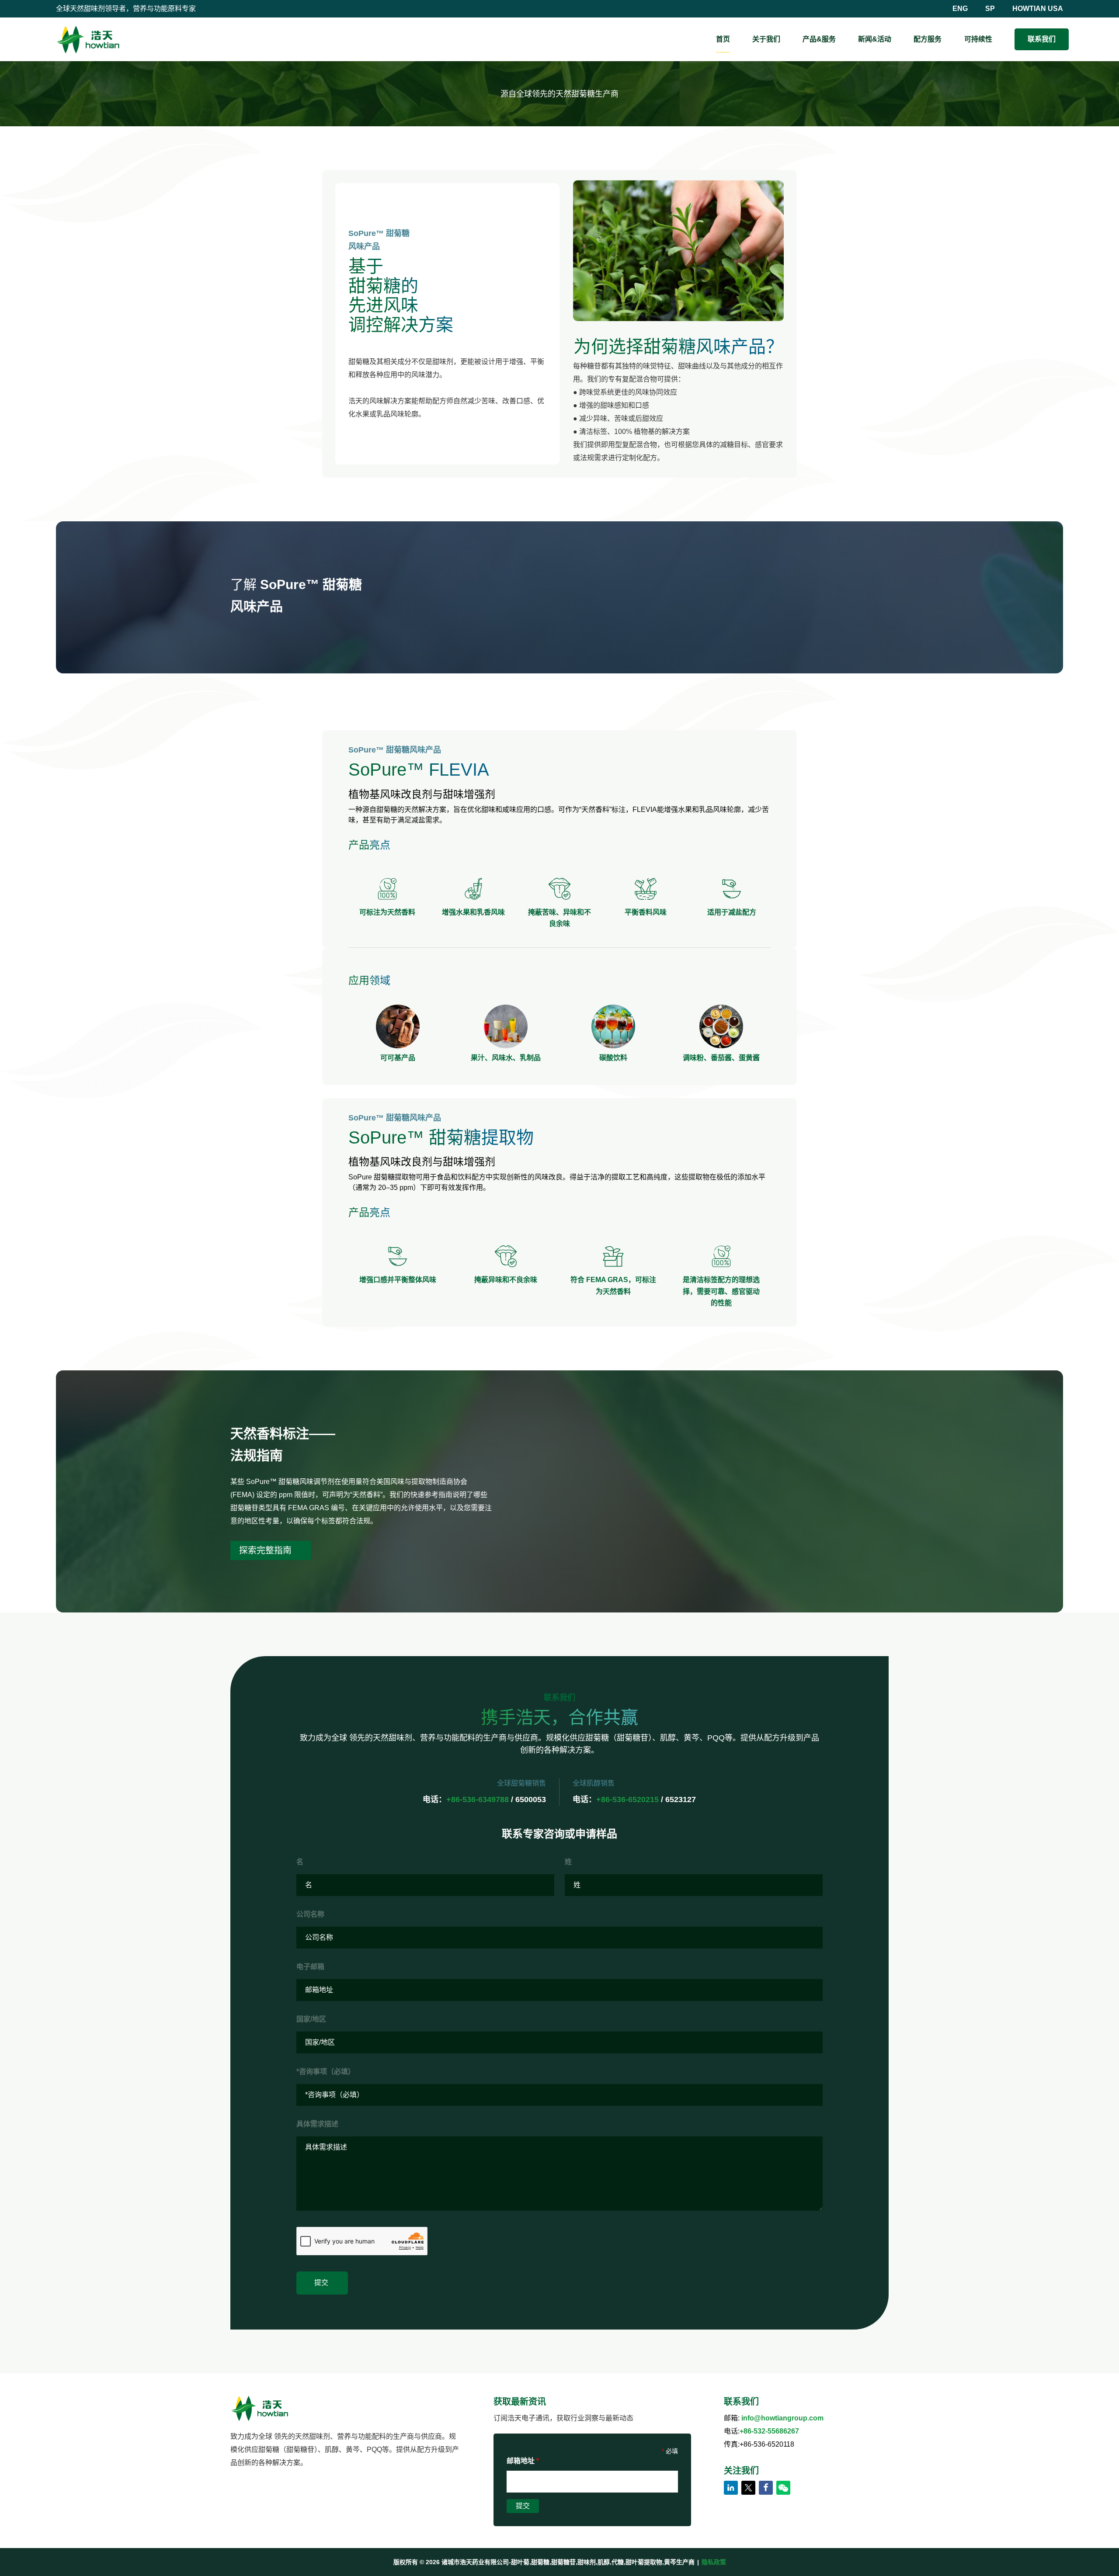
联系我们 (1042, 39)
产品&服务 (819, 39)
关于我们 (766, 39)
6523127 (681, 1799)
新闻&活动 (875, 39)
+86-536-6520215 (627, 1799)
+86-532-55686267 (769, 2431)
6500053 (531, 1799)
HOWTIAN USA (1038, 9)
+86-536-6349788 (478, 1799)
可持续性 (978, 39)
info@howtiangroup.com (782, 2418)
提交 (322, 2283)
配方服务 (928, 39)
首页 (723, 39)
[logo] (88, 39)
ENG (960, 9)
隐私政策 (714, 2562)
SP (990, 9)
